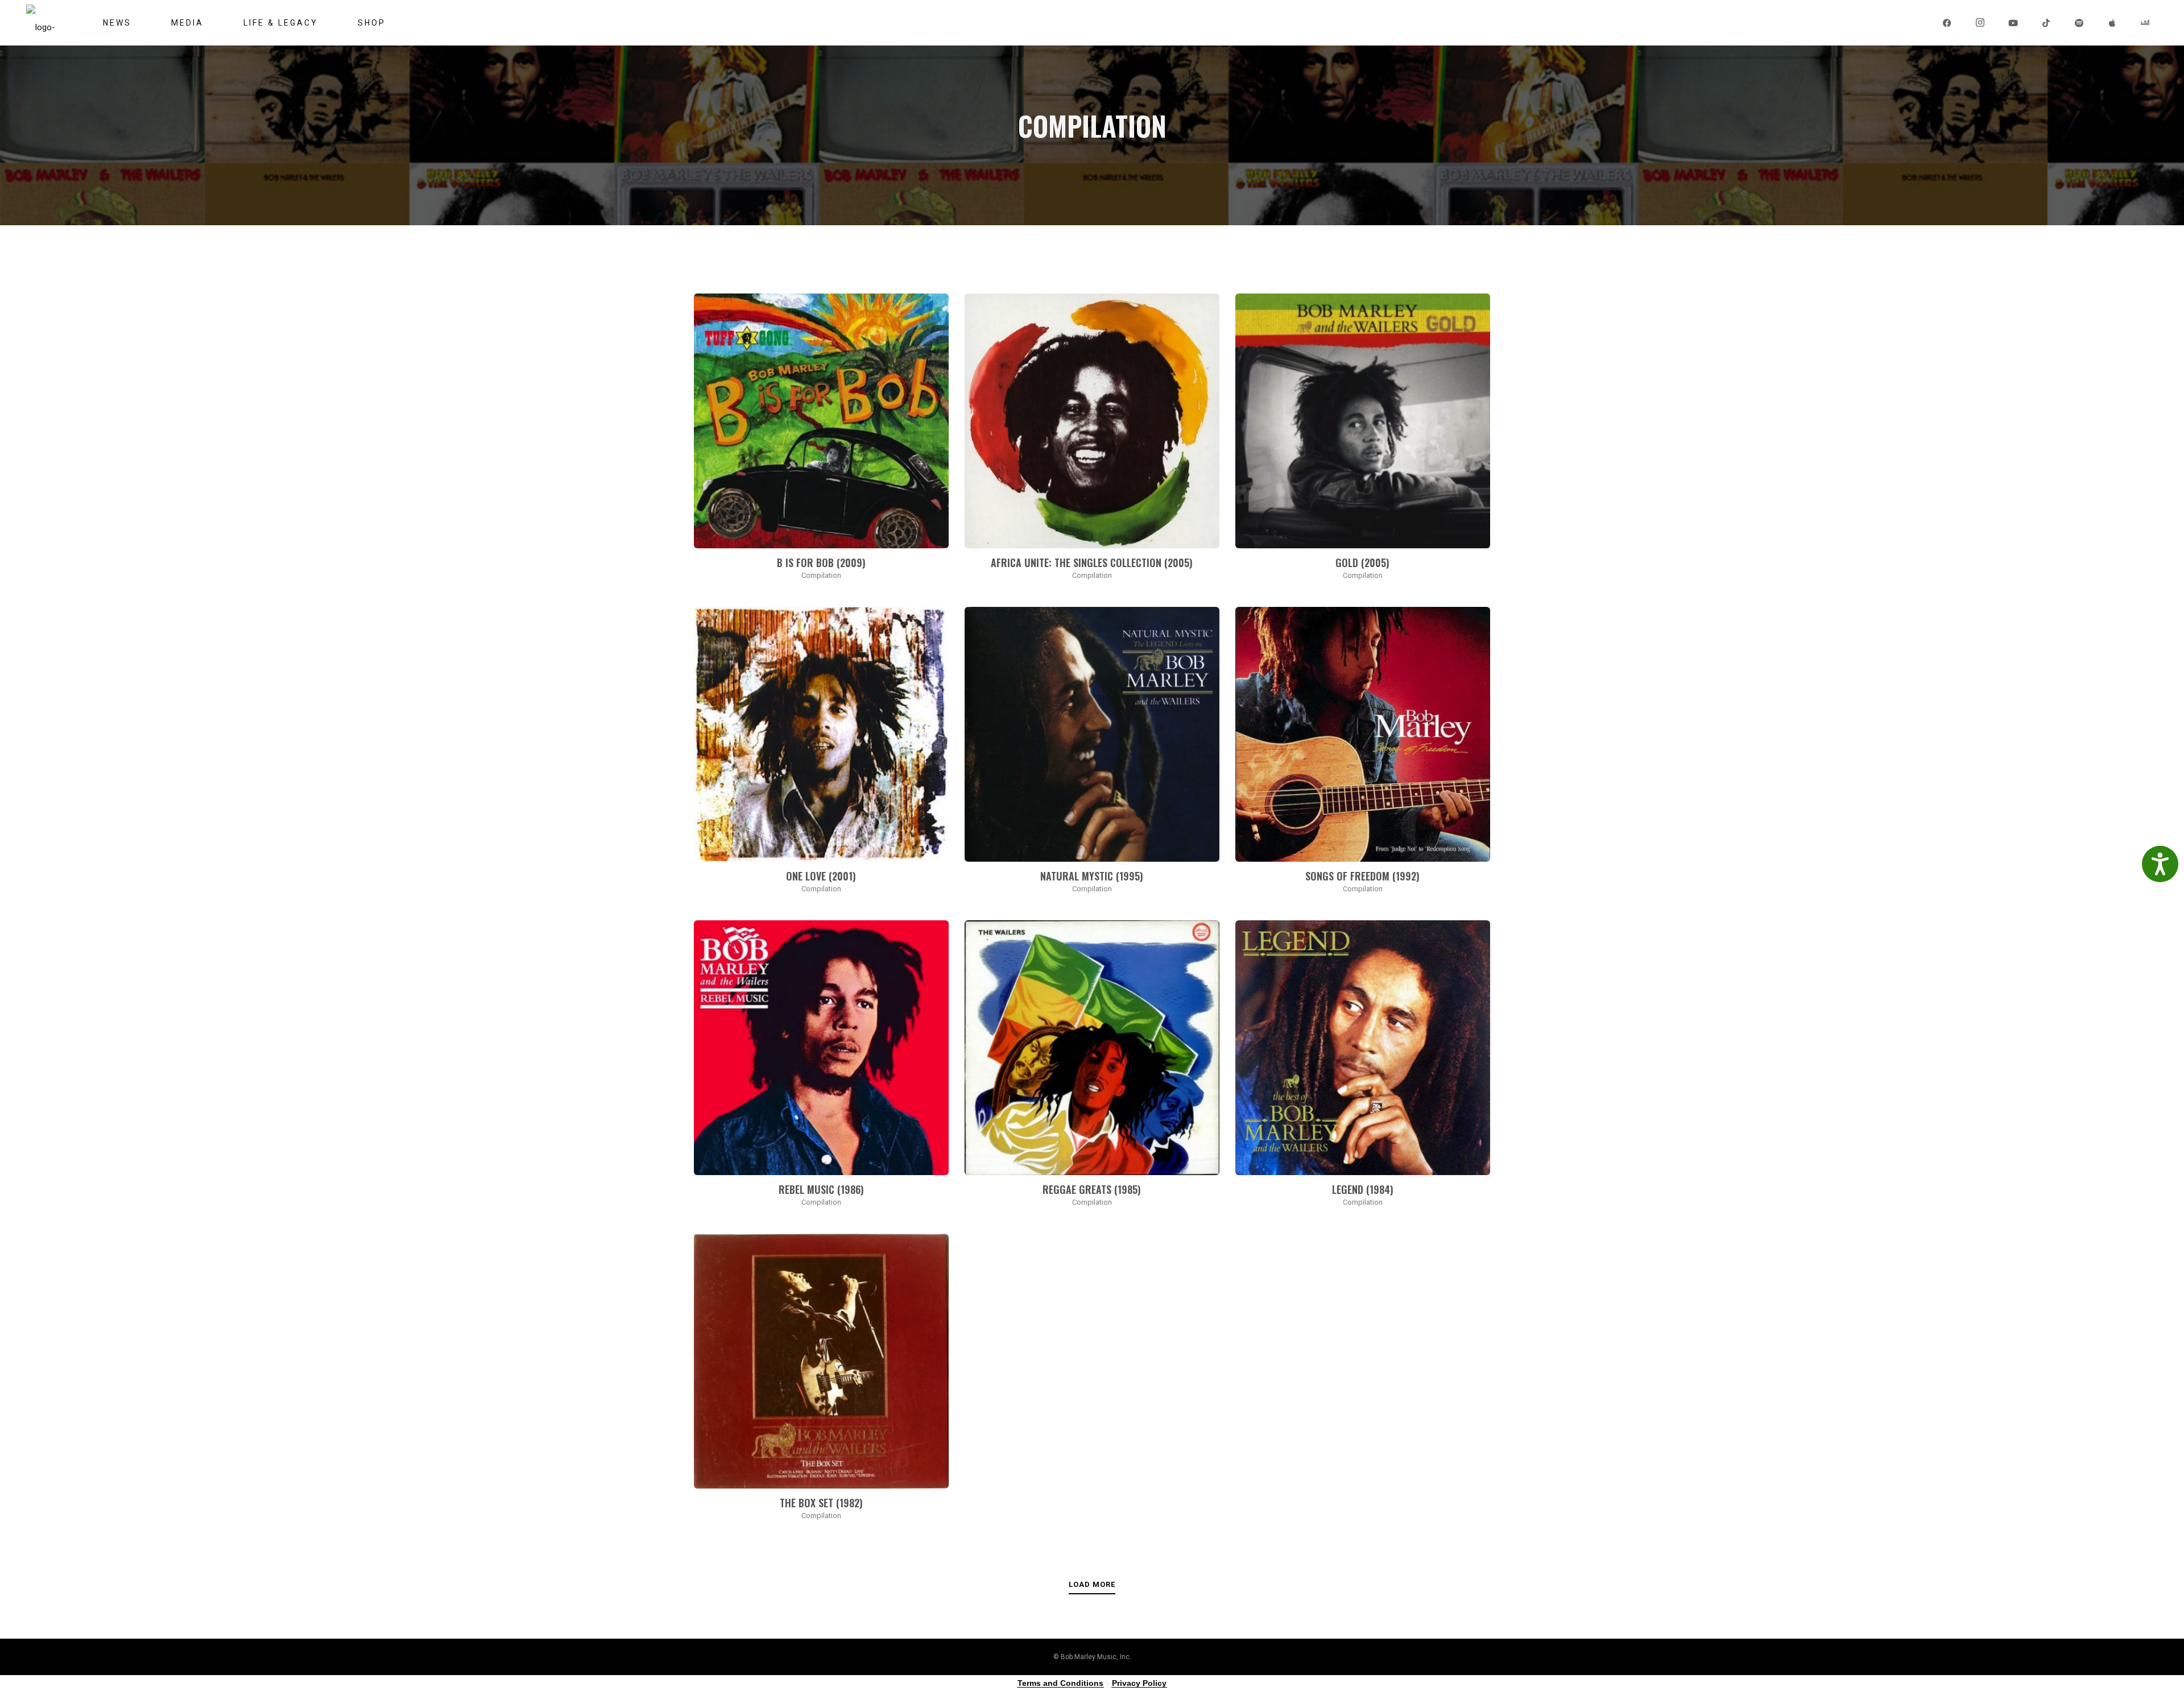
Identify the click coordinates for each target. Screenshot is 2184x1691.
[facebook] (1948, 23)
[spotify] (2080, 23)
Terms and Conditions (1060, 1683)
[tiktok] (2047, 23)
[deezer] (2146, 23)
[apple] (2113, 23)
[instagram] (1981, 23)
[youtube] (2014, 23)
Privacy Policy (1139, 1683)
